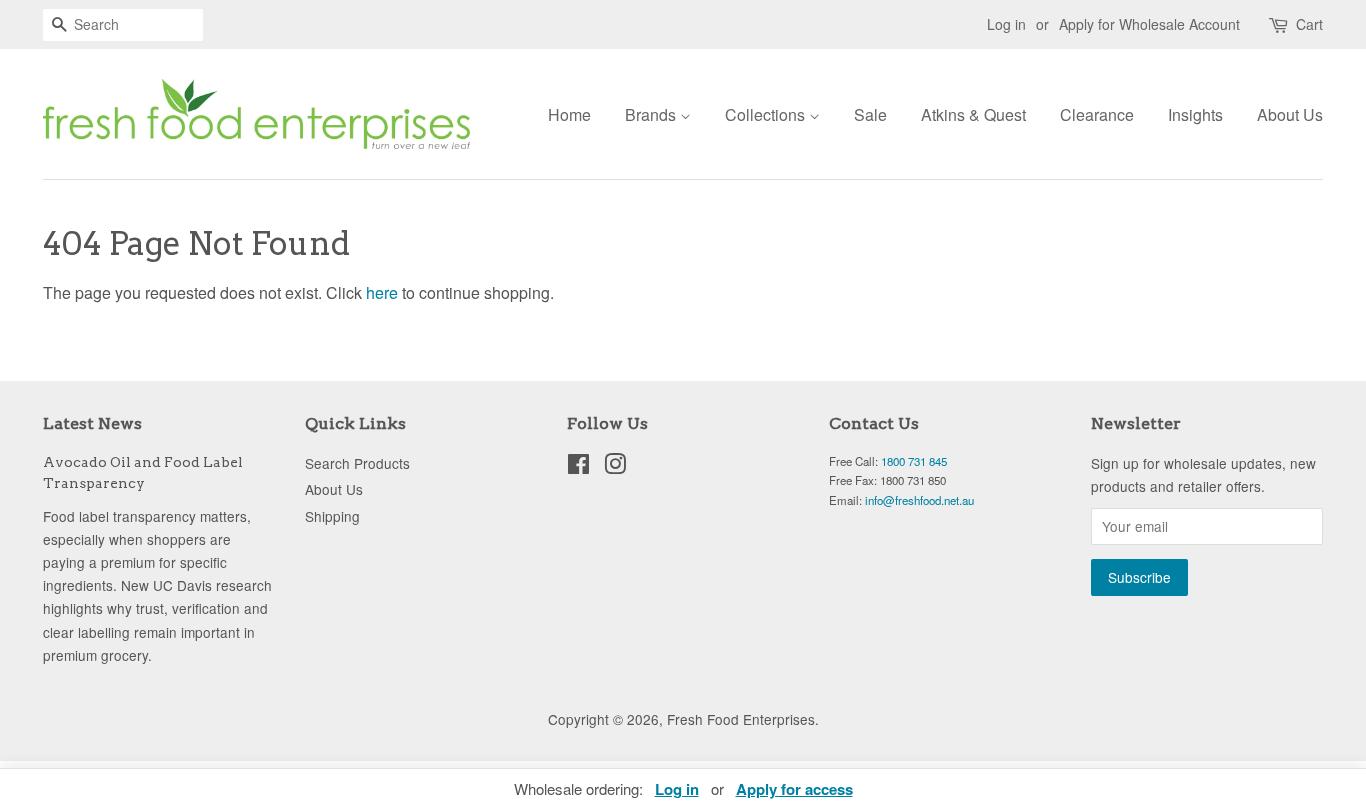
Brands (652, 114)
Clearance (1097, 114)
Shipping (332, 516)
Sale (870, 114)
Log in (1006, 24)
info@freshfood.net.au (919, 500)
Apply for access (794, 789)
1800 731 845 (914, 461)
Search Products (357, 463)
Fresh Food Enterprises (741, 719)
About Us (1290, 114)
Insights (1195, 114)
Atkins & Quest (973, 114)
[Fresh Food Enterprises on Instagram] (615, 467)
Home (569, 114)
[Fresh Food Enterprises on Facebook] (578, 467)
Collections (767, 114)
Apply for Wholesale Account (1149, 24)
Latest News (92, 423)
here (382, 292)
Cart (1309, 24)
